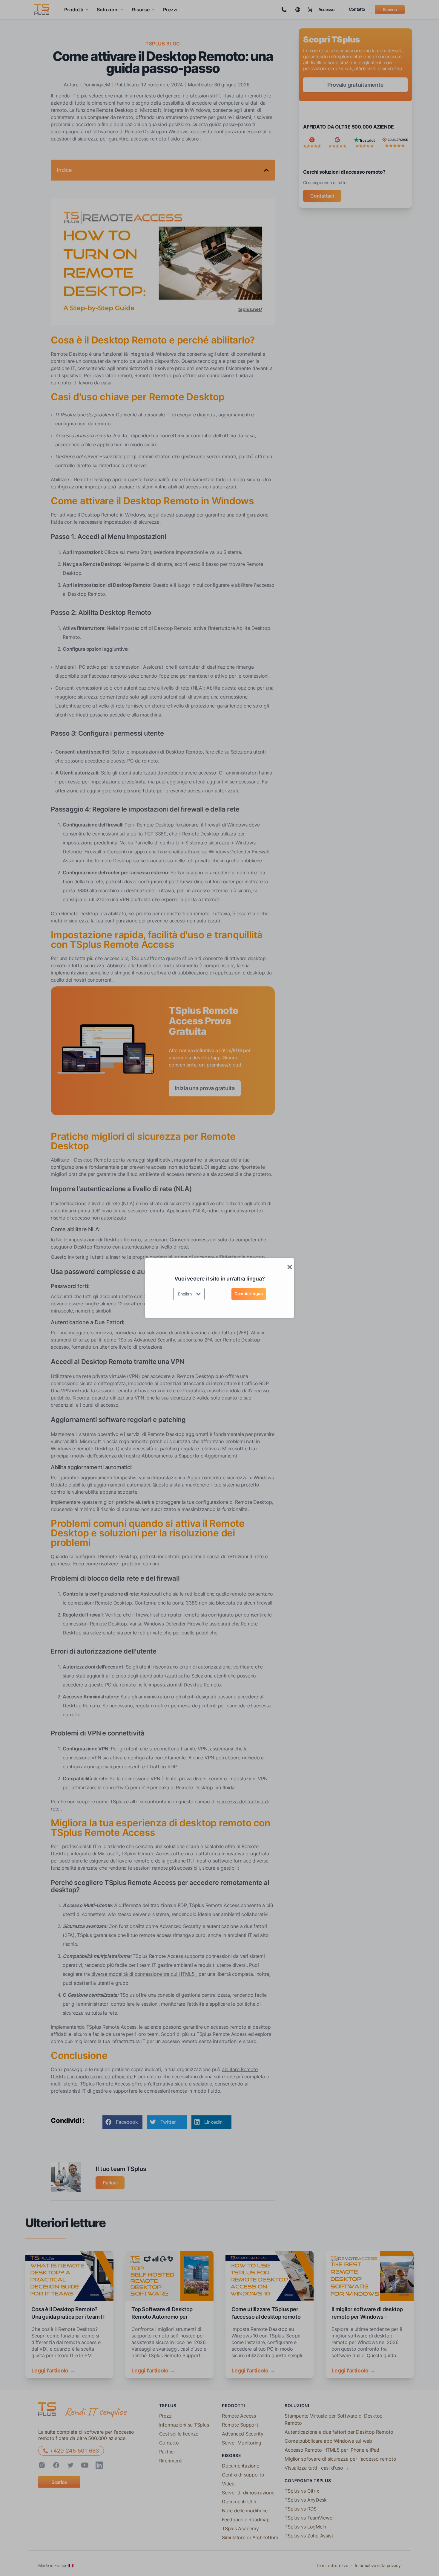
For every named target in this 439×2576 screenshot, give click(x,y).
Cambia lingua (249, 1294)
